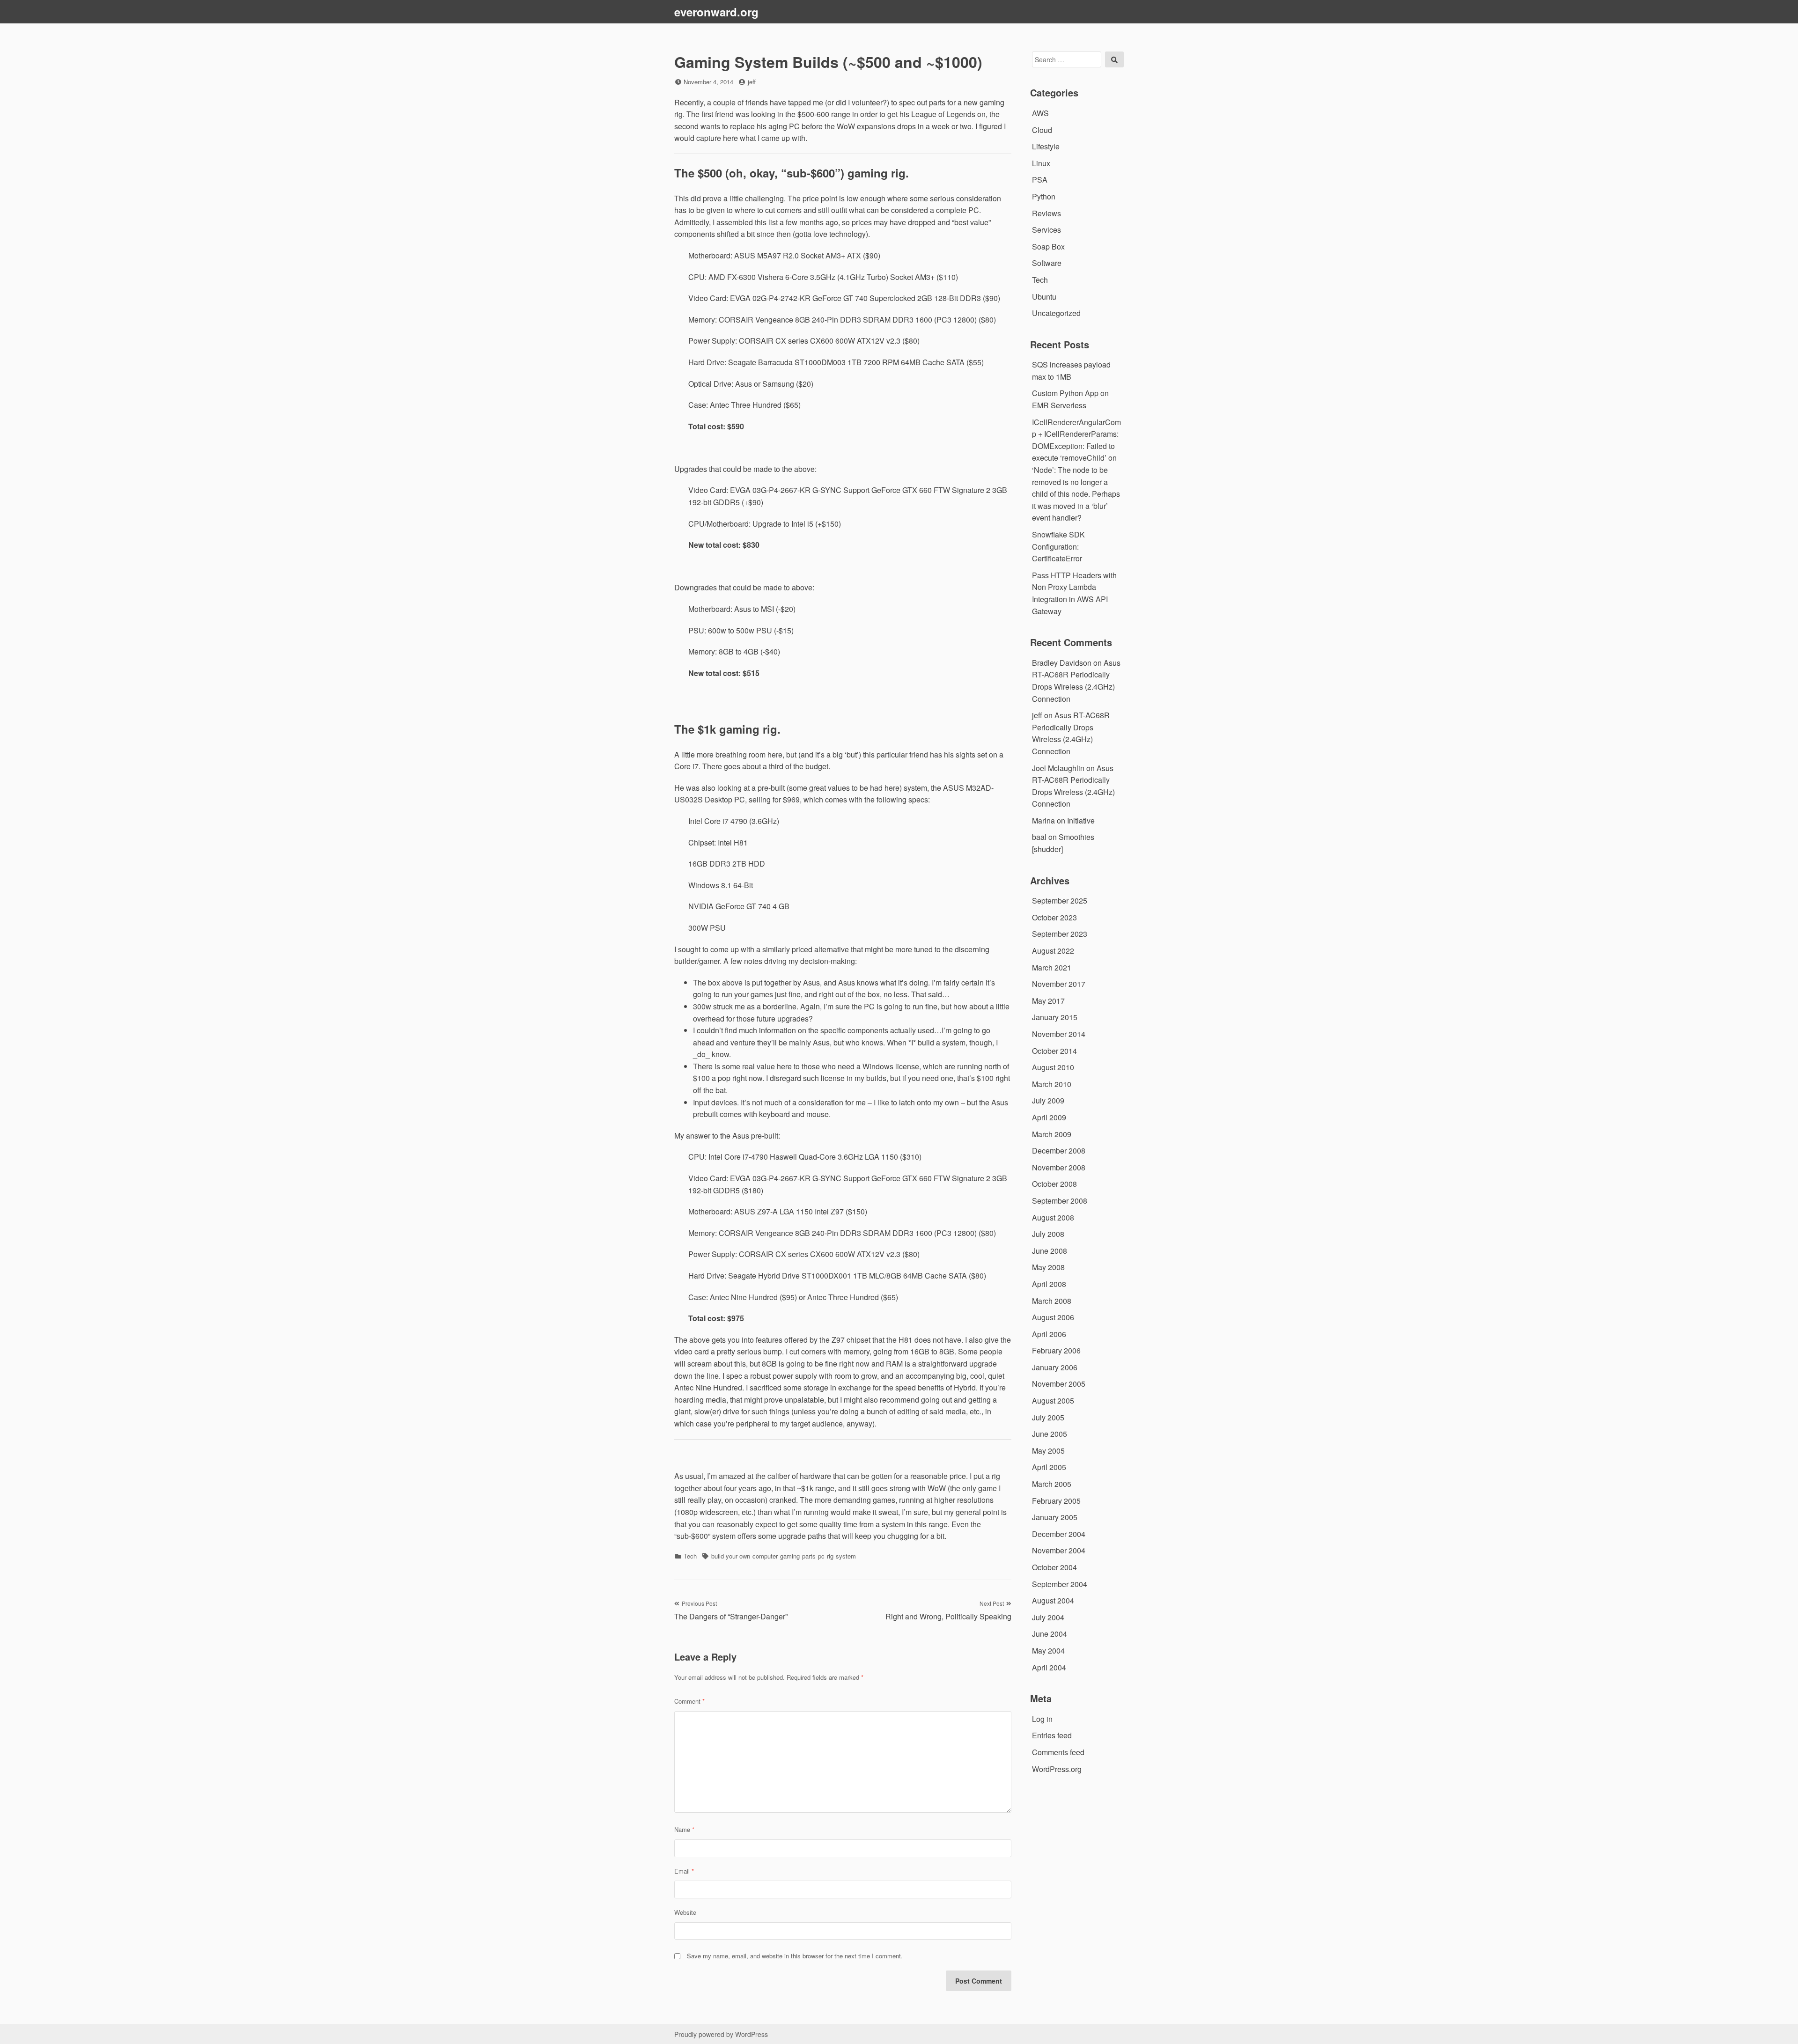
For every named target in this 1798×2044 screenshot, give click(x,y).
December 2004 (1059, 1534)
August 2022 (1053, 951)
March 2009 (1052, 1134)
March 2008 (1052, 1301)
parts (809, 1556)
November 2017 (1059, 984)
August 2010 (1053, 1067)
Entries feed (1052, 1735)
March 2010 (1052, 1084)
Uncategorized (1056, 313)
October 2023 (1054, 917)
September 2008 (1060, 1201)
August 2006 (1053, 1317)
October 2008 (1054, 1184)
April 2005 (1049, 1467)
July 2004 (1048, 1617)
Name (684, 1829)
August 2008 (1053, 1217)
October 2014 (1054, 1051)
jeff (752, 82)
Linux (1041, 163)
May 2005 (1048, 1451)
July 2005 (1048, 1417)
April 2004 (1049, 1667)
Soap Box (1048, 246)
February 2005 (1056, 1501)
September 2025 (1060, 901)
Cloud (1042, 130)
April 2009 (1049, 1117)
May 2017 (1048, 1001)
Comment (689, 1701)
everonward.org (716, 12)
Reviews (1046, 213)
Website (685, 1912)
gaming (790, 1556)
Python (1044, 196)
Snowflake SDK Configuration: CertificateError (1058, 546)
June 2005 (1050, 1434)
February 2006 (1056, 1350)
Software (1047, 263)
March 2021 (1052, 967)
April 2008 (1049, 1284)
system (846, 1556)
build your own (731, 1556)
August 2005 (1053, 1401)
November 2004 (1059, 1550)
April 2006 (1049, 1334)
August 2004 (1053, 1600)
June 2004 (1050, 1634)
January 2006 (1055, 1367)
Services (1046, 230)
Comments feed (1058, 1752)
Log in (1042, 1719)
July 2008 (1048, 1234)
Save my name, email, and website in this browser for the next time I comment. (795, 1956)
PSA (1040, 180)
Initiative (1081, 820)
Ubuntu (1044, 297)
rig (830, 1556)
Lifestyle (1046, 146)
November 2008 (1059, 1167)
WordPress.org (1057, 1769)
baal (1039, 837)
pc (821, 1556)
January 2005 (1055, 1517)
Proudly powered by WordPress (721, 2034)
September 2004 (1060, 1584)
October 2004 (1054, 1567)
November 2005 (1059, 1384)
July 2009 (1048, 1100)
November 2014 (1059, 1034)
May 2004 (1048, 1651)
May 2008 (1048, 1267)
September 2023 (1060, 934)
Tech (690, 1556)
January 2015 (1055, 1017)
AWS (1040, 113)
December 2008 (1059, 1151)
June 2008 (1050, 1251)
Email (684, 1871)
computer (765, 1556)
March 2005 (1052, 1484)
